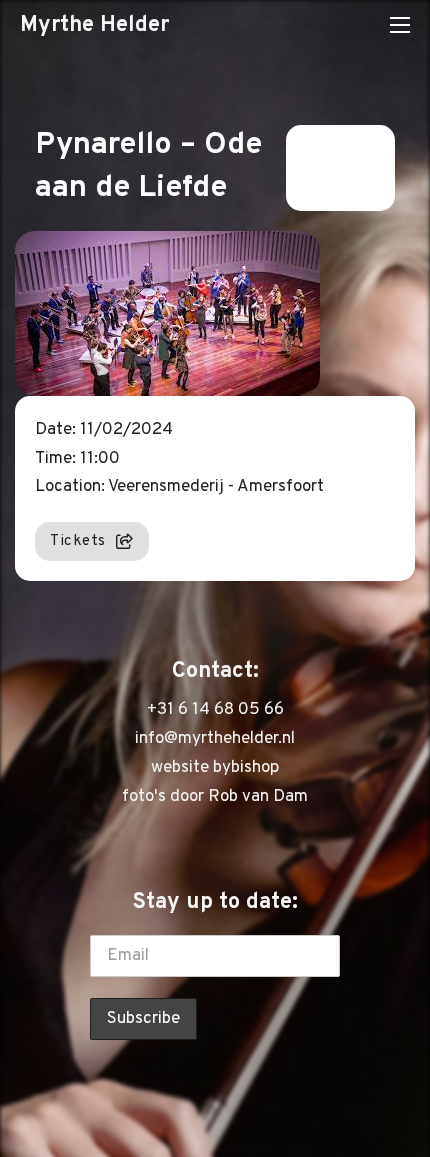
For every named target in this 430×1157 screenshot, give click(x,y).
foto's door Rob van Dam (215, 797)
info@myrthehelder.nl (215, 739)
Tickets (78, 541)
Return (327, 168)
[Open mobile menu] (400, 25)
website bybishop (215, 768)
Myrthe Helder (94, 25)
